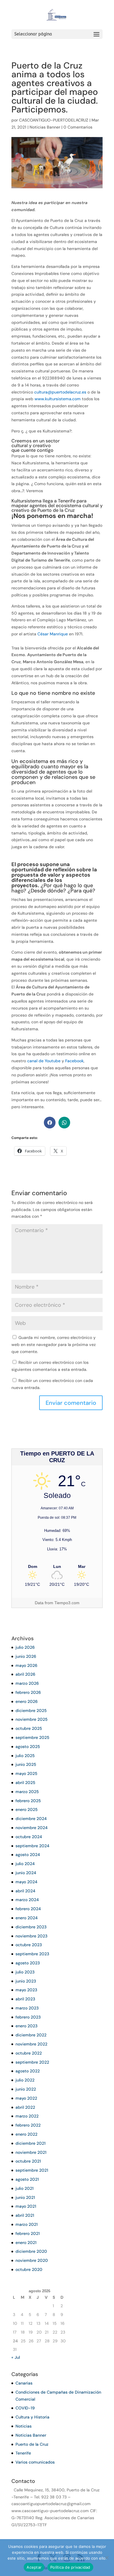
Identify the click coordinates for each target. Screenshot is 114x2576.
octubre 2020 (29, 2269)
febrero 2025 (28, 1801)
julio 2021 (25, 2188)
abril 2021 (25, 2215)
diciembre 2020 (31, 2251)
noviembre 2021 (31, 2152)
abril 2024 (25, 1891)
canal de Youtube (44, 1061)
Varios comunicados (35, 2462)
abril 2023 (25, 1999)
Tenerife (23, 2453)
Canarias (24, 2383)
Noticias (24, 2426)
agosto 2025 (28, 1747)
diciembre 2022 (31, 2035)
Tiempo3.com (67, 1603)
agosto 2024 (28, 1855)
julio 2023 (25, 1972)
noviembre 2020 (32, 2260)
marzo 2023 (27, 2008)
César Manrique (53, 634)
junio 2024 (26, 1873)
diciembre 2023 (31, 1927)
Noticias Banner (45, 127)
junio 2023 (26, 1981)
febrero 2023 (28, 2017)
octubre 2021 (28, 2161)
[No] (107, 2558)
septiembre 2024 (32, 1846)
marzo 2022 (27, 2116)
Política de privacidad (70, 2567)
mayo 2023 (26, 1990)
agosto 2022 (28, 2071)
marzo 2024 (27, 1900)
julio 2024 (25, 1864)
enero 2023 (26, 2026)
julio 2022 (25, 2080)
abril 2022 (25, 2107)
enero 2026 (27, 1701)
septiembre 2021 (32, 2170)
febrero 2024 (28, 1909)
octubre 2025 (29, 1728)
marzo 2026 (27, 1683)
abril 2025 (25, 1783)
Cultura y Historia (32, 2417)
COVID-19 (25, 2408)
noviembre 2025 (32, 1719)
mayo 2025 (26, 1773)
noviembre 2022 (31, 2044)
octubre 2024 (29, 1837)
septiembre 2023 (32, 1954)
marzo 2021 (27, 2224)
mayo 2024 (26, 1882)
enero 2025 (27, 1809)
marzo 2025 (27, 1792)
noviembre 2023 (31, 1936)
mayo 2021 (26, 2206)
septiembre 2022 (32, 2062)
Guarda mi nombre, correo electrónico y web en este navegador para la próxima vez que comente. (54, 1345)
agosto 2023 (28, 1963)
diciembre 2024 (31, 1819)
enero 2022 (26, 2134)
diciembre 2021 (31, 2143)
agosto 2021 (27, 2179)
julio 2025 (25, 1756)
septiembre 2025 (32, 1737)
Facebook (74, 1061)
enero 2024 (27, 1918)
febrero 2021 (28, 2233)
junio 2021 (25, 2197)
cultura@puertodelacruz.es (60, 392)
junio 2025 (26, 1764)
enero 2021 (26, 2243)
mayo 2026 (26, 1665)
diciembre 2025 (31, 1711)
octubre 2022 (29, 2053)
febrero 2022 (28, 2125)
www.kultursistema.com (58, 399)
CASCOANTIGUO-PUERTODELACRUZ (54, 120)
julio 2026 (25, 1647)
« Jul (16, 2357)
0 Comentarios (78, 127)
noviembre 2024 (32, 1828)
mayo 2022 (26, 2098)
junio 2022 (26, 2089)
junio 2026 (26, 1656)
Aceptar (34, 2567)
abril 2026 (25, 1674)
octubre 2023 (29, 1945)
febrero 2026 (28, 1692)
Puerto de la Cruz (32, 2444)
